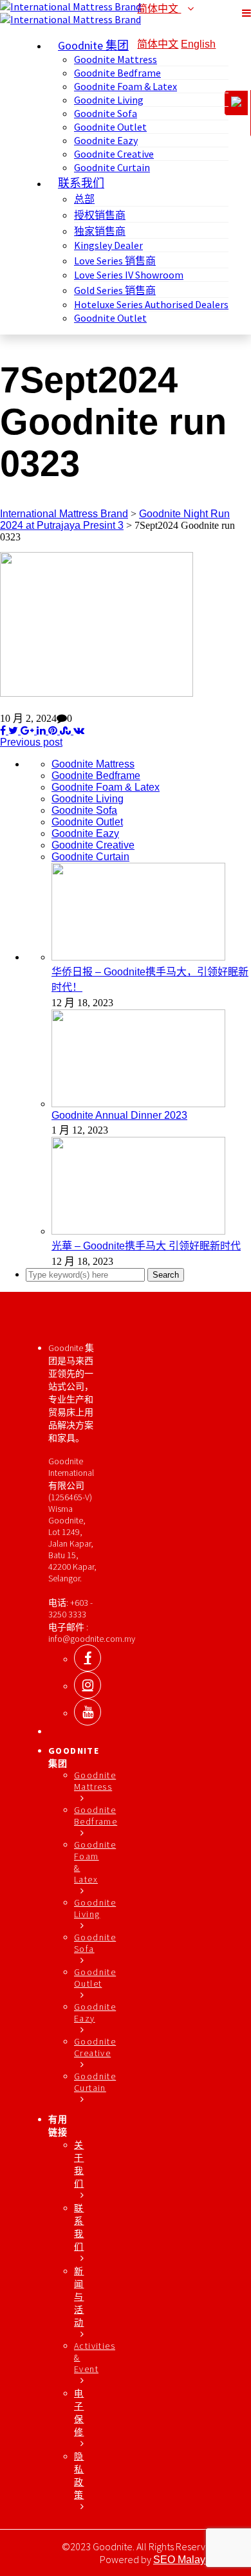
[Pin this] (51, 731)
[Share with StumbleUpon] (64, 731)
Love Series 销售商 (115, 261)
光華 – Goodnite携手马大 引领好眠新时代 (146, 1246)
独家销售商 (100, 231)
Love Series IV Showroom (129, 275)
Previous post (31, 742)
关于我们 (79, 2164)
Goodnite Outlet (110, 127)
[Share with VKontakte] (78, 731)
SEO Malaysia (186, 2560)
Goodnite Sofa (106, 113)
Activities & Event (95, 2357)
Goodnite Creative (114, 154)
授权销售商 (100, 215)
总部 (84, 199)
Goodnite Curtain (112, 167)
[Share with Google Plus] (26, 731)
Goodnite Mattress (116, 59)
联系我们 (79, 2227)
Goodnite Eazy (106, 140)
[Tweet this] (12, 731)
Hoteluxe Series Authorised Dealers (151, 304)
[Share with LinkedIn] (40, 731)
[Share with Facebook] (3, 731)
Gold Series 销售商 (115, 290)
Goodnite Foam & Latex (126, 86)
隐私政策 (79, 2476)
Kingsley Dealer (108, 245)
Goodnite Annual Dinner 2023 (119, 1115)
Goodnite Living (109, 100)
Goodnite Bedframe (117, 73)
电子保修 (79, 2413)
